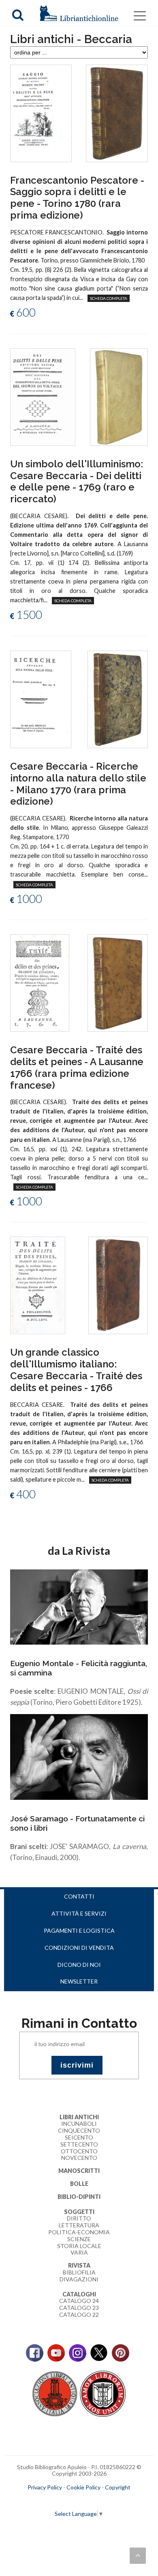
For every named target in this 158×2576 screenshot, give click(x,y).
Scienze (79, 2239)
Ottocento (79, 2151)
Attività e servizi (79, 1913)
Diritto (79, 2218)
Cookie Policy (83, 2487)
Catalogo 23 (79, 2308)
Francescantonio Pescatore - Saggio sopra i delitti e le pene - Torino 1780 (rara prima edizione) (77, 198)
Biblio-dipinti (79, 2197)
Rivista (79, 2265)
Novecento (79, 2158)
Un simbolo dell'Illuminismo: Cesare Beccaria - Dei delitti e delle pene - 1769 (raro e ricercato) (77, 481)
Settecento (79, 2144)
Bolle (79, 2184)
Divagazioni (79, 2279)
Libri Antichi (79, 2117)
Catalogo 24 (79, 2301)
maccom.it (55, 2500)
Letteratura (79, 2225)
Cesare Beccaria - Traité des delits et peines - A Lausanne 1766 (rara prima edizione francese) (77, 1067)
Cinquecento (79, 2130)
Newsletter (79, 1981)
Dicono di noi (79, 1965)
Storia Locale (79, 2246)
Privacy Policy (45, 2487)
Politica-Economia (79, 2232)
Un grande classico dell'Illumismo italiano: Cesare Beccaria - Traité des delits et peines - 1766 (76, 1370)
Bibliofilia (79, 2272)
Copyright (118, 2487)
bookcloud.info (94, 2500)
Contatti (79, 1896)
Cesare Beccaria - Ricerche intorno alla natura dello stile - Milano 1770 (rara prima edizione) (78, 784)
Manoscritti (79, 2171)
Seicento (79, 2137)
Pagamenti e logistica (79, 1930)
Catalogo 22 (79, 2314)
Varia (79, 2252)
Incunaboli (79, 2124)
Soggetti (79, 2212)
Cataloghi (79, 2294)
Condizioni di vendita (79, 1948)
